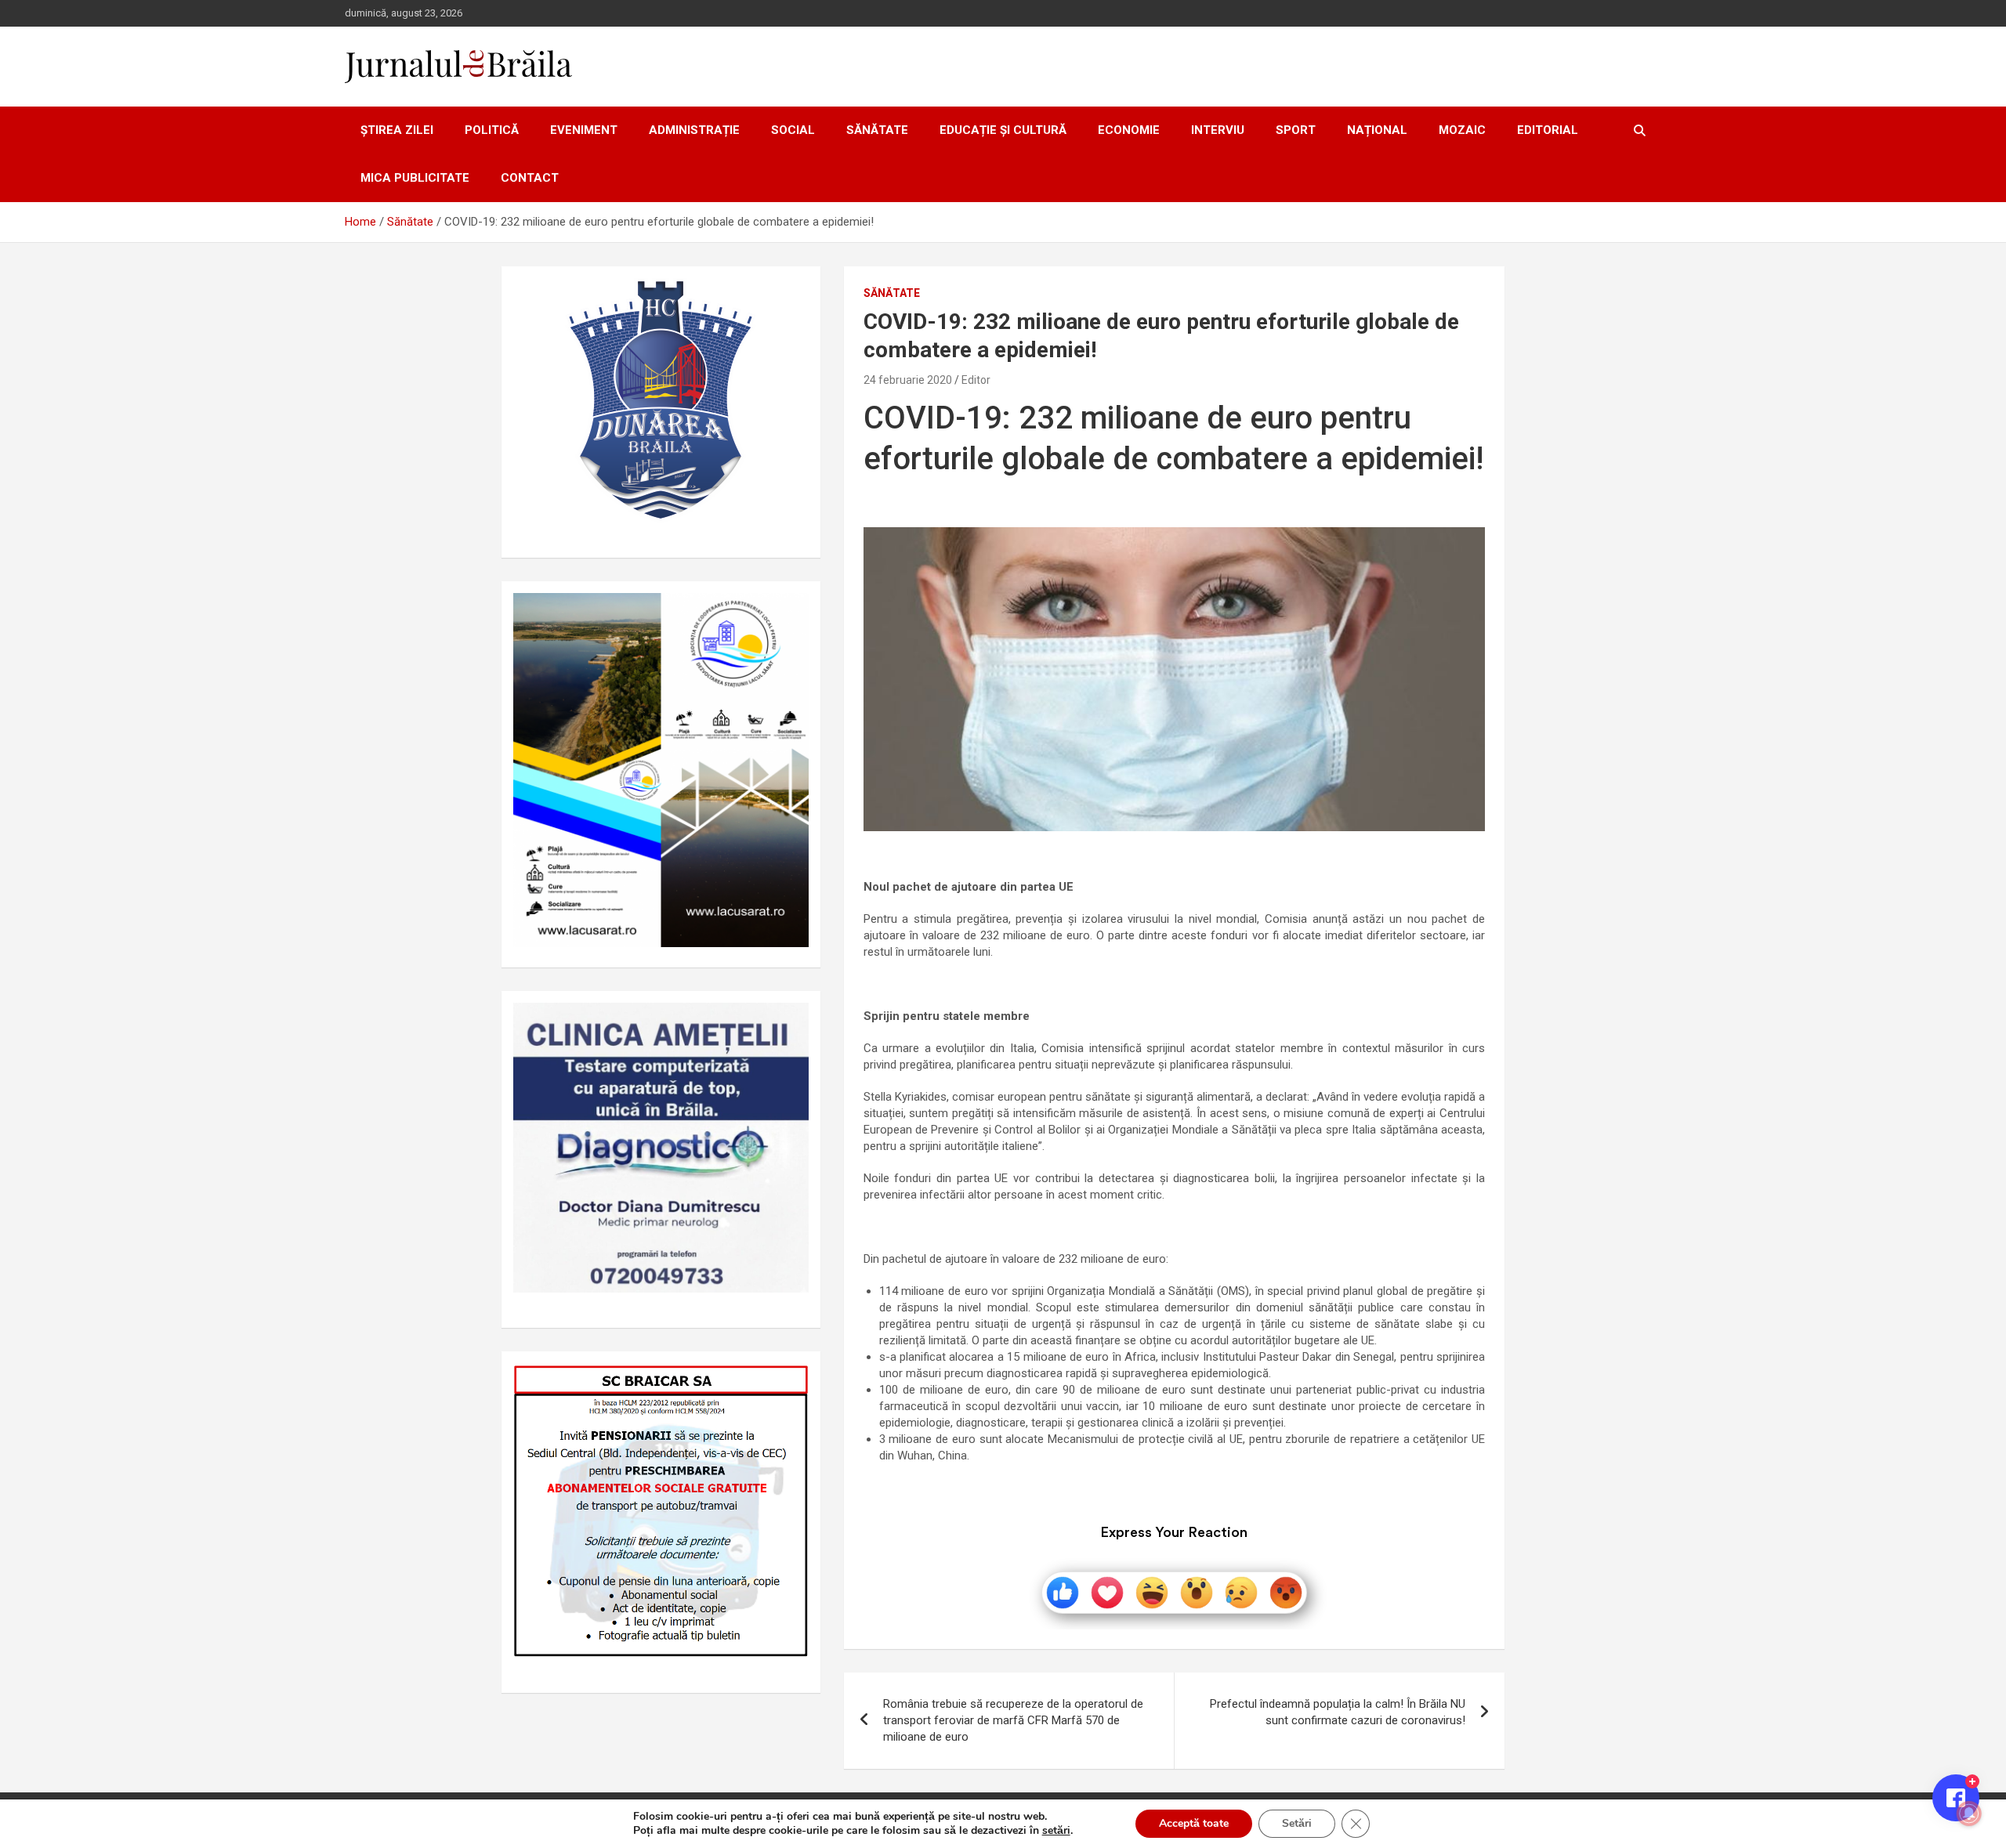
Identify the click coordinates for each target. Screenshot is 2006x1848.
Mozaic (1462, 130)
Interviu (1218, 130)
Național (1377, 130)
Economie (1129, 130)
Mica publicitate (415, 178)
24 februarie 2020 (908, 380)
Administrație (694, 130)
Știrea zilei (397, 130)
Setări (1297, 1823)
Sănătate (877, 130)
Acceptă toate (1194, 1823)
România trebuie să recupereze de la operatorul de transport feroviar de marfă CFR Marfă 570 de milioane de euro (1013, 1720)
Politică (492, 130)
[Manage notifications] (1969, 1814)
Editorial (1548, 130)
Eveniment (584, 130)
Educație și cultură (1003, 130)
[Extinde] (788, 1023)
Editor (976, 380)
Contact (530, 178)
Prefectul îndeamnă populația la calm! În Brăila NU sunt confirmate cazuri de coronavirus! (1338, 1712)
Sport (1296, 130)
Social (793, 130)
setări (1056, 1831)
